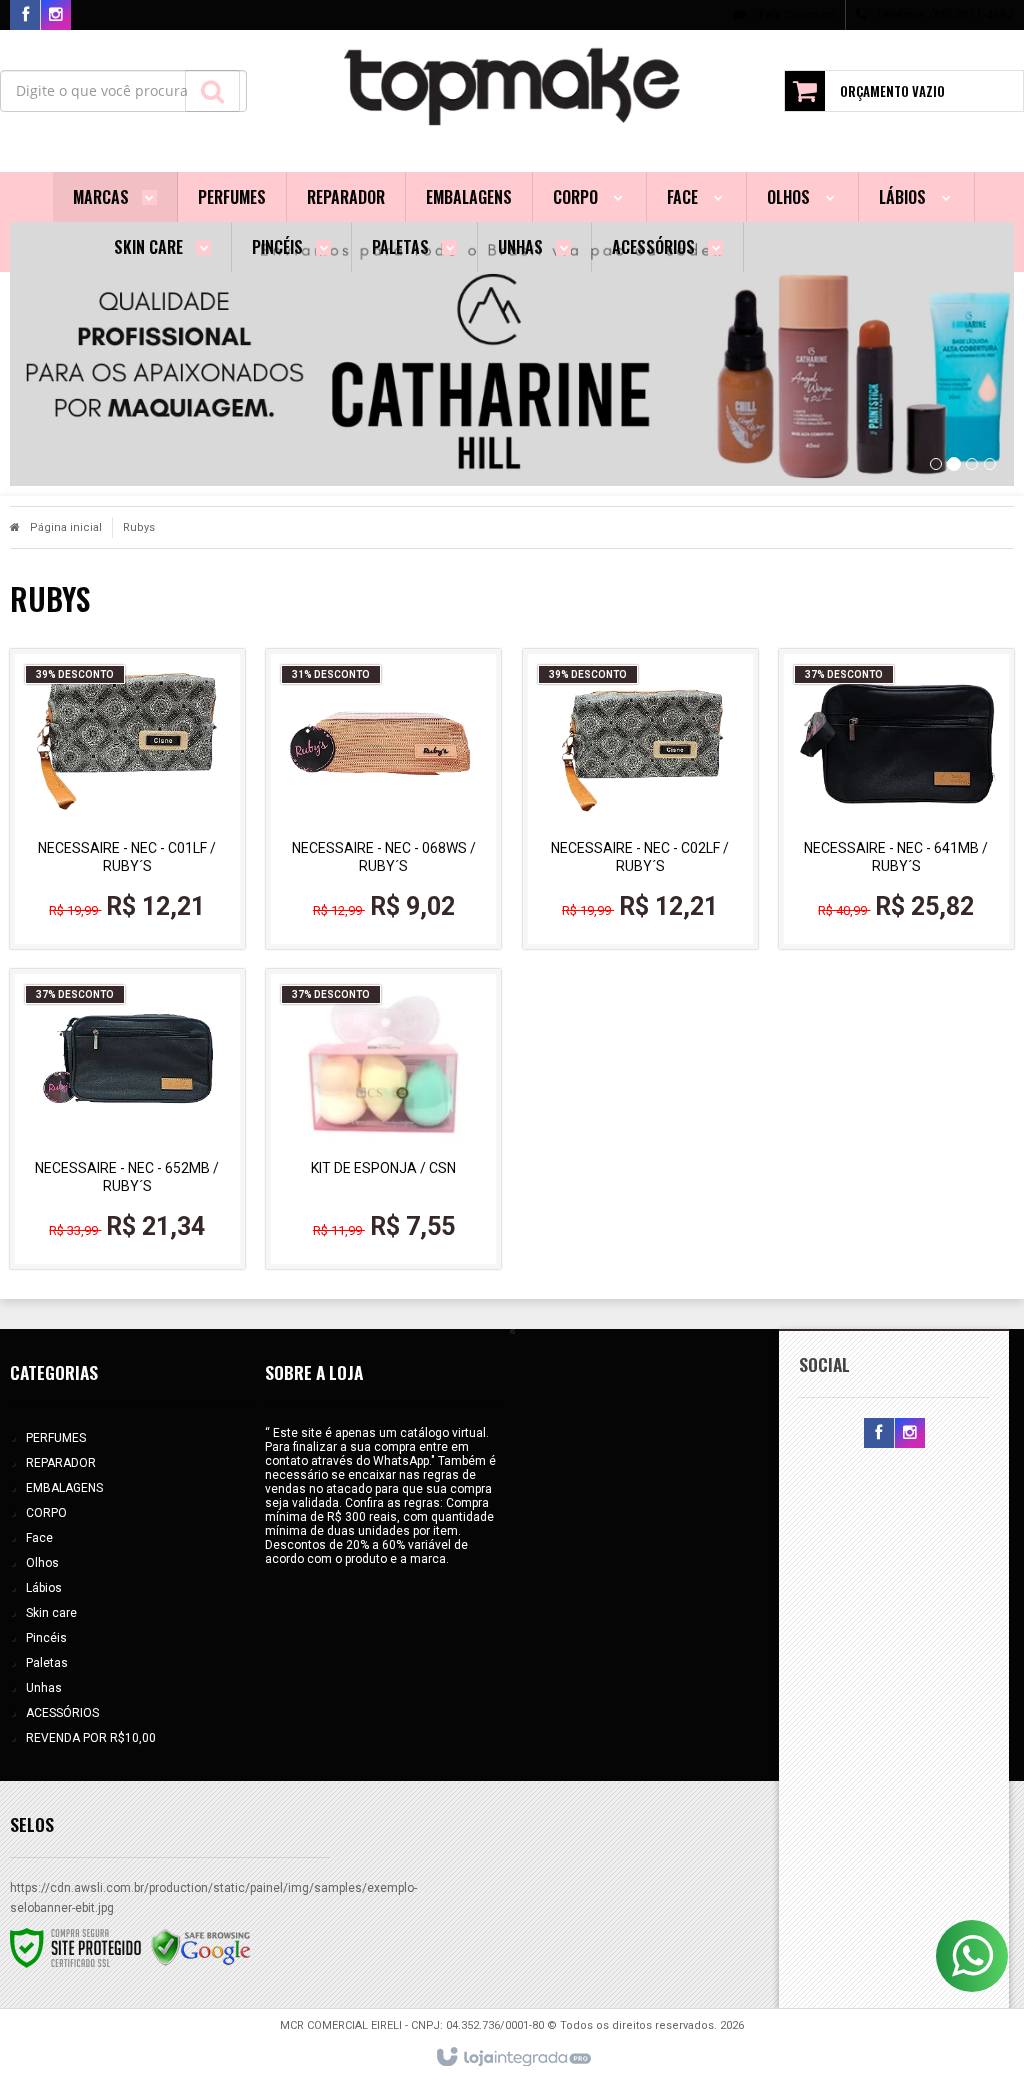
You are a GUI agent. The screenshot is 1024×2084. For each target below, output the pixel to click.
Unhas (44, 1688)
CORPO (46, 1513)
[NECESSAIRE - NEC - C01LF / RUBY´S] (127, 799)
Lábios (44, 1588)
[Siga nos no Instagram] (56, 16)
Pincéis (46, 1638)
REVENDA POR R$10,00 (91, 1738)
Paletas (47, 1663)
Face (39, 1538)
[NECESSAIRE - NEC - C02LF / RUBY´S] (640, 799)
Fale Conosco (795, 15)
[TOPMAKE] (511, 86)
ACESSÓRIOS (62, 1713)
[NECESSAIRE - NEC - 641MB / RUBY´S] (896, 799)
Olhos (42, 1563)
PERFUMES (56, 1438)
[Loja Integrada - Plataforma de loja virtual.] (512, 2058)
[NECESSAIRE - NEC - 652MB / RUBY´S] (127, 1119)
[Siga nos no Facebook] (25, 16)
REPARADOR (61, 1463)
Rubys (139, 527)
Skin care (51, 1613)
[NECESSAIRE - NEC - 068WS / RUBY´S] (383, 799)
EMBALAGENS (64, 1488)
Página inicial (66, 527)
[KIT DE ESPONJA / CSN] (383, 1119)
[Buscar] (212, 91)
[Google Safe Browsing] (201, 1947)
